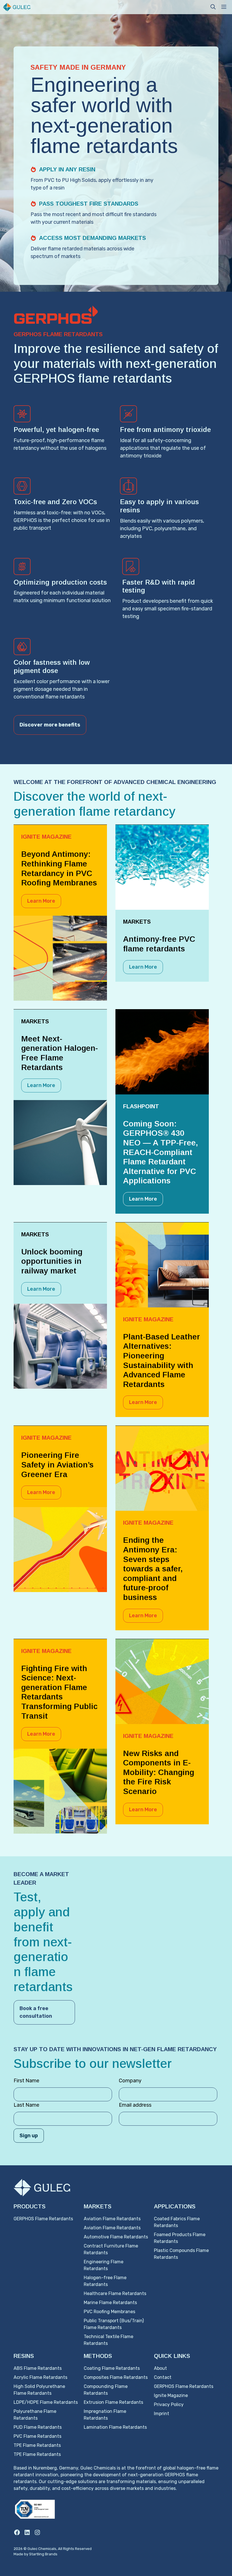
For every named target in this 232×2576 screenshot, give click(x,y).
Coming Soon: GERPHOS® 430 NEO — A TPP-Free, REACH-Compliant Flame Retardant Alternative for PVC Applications (161, 1152)
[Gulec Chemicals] (17, 7)
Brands (51, 2554)
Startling (37, 2554)
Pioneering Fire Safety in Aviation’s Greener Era (57, 1465)
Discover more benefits (50, 725)
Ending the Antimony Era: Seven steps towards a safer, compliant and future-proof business (153, 1569)
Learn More (41, 901)
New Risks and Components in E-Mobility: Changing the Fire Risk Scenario (159, 1772)
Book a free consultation (36, 2012)
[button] (213, 7)
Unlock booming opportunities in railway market (52, 1261)
